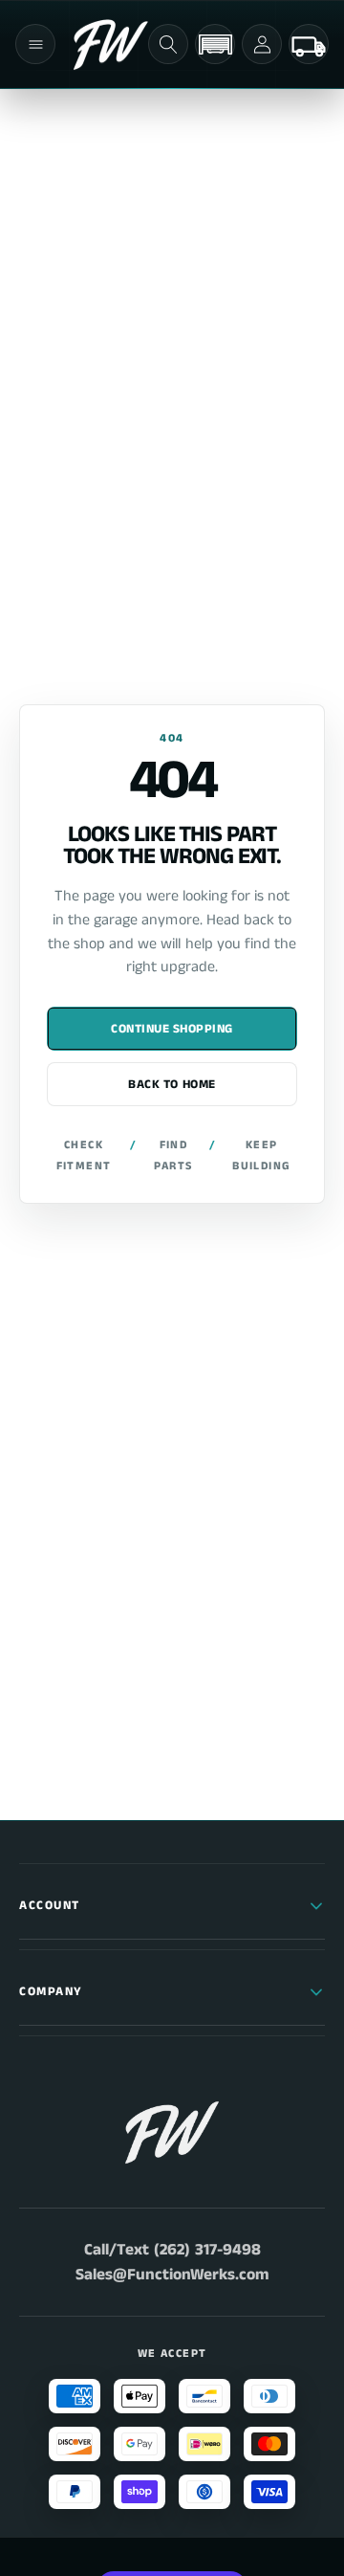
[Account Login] (262, 44)
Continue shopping (172, 1029)
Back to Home (172, 1085)
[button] (35, 44)
